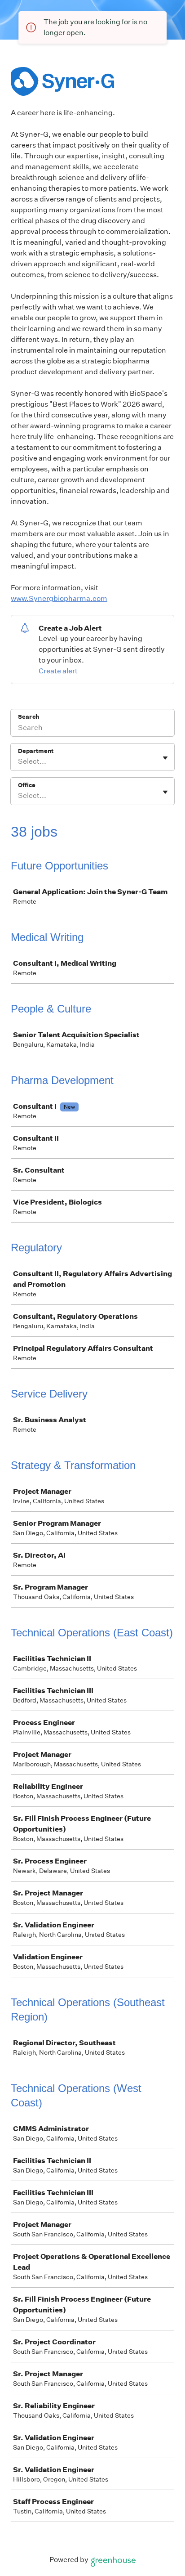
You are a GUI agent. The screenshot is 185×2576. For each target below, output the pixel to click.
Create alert (58, 671)
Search (29, 717)
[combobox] (19, 762)
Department (36, 751)
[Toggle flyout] (165, 758)
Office (27, 785)
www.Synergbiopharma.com (59, 598)
